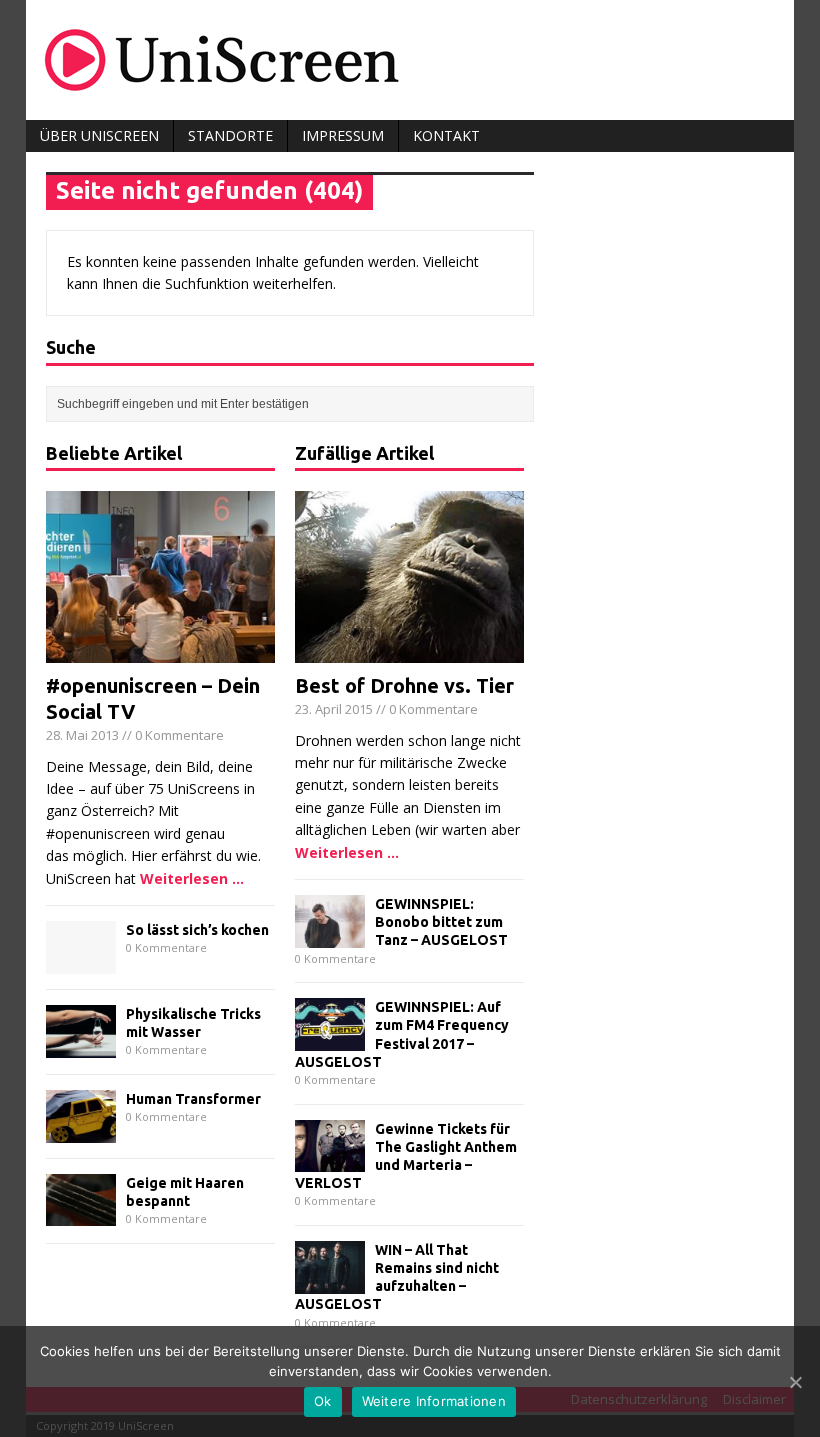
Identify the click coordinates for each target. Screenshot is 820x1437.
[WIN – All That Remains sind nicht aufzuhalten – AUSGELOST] (330, 1281)
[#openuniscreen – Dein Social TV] (160, 651)
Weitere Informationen (434, 1401)
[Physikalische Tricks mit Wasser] (81, 1045)
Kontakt (446, 135)
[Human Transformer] (81, 1130)
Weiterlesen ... (192, 878)
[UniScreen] (410, 60)
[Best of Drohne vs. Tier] (409, 651)
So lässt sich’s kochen (197, 930)
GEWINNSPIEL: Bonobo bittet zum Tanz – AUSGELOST (441, 922)
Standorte (230, 135)
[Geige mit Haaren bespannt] (81, 1214)
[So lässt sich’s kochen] (81, 962)
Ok (323, 1401)
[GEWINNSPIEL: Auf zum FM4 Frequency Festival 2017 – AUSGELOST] (330, 1038)
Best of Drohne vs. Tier (404, 685)
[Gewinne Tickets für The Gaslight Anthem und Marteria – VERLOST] (330, 1160)
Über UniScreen (99, 135)
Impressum (343, 135)
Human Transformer (193, 1099)
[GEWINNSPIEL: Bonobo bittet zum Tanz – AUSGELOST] (330, 935)
